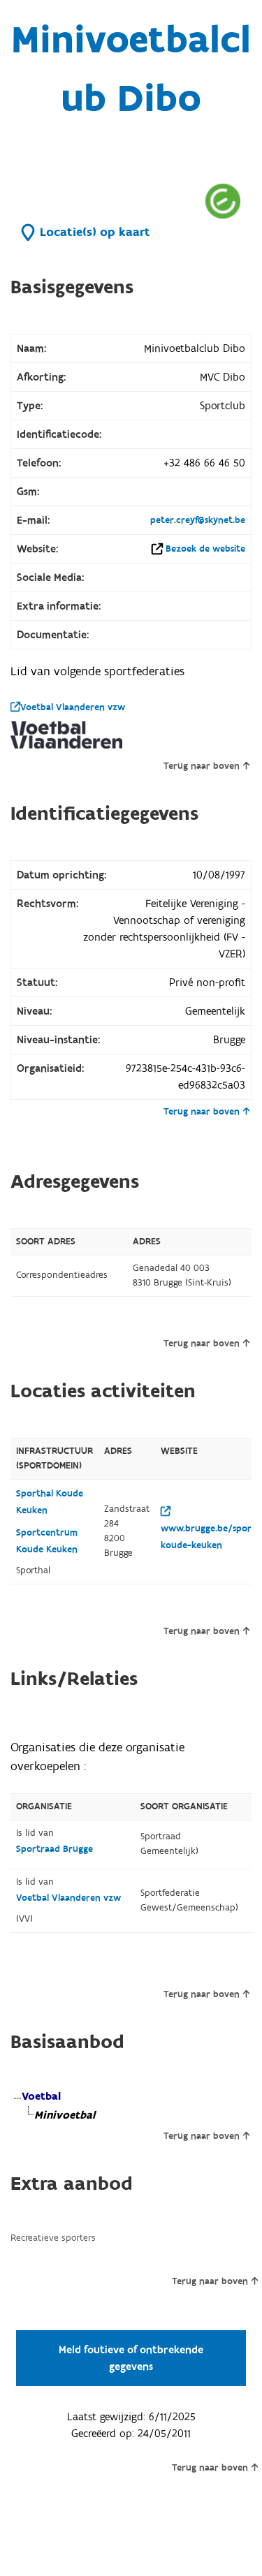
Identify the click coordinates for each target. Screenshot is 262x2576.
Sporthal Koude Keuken (50, 1502)
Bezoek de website (205, 549)
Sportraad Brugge (54, 1849)
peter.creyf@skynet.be (198, 520)
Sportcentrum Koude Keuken (47, 1541)
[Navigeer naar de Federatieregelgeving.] (223, 201)
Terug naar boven (202, 766)
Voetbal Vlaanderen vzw (73, 707)
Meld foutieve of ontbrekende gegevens (131, 2358)
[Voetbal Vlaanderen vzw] (66, 735)
